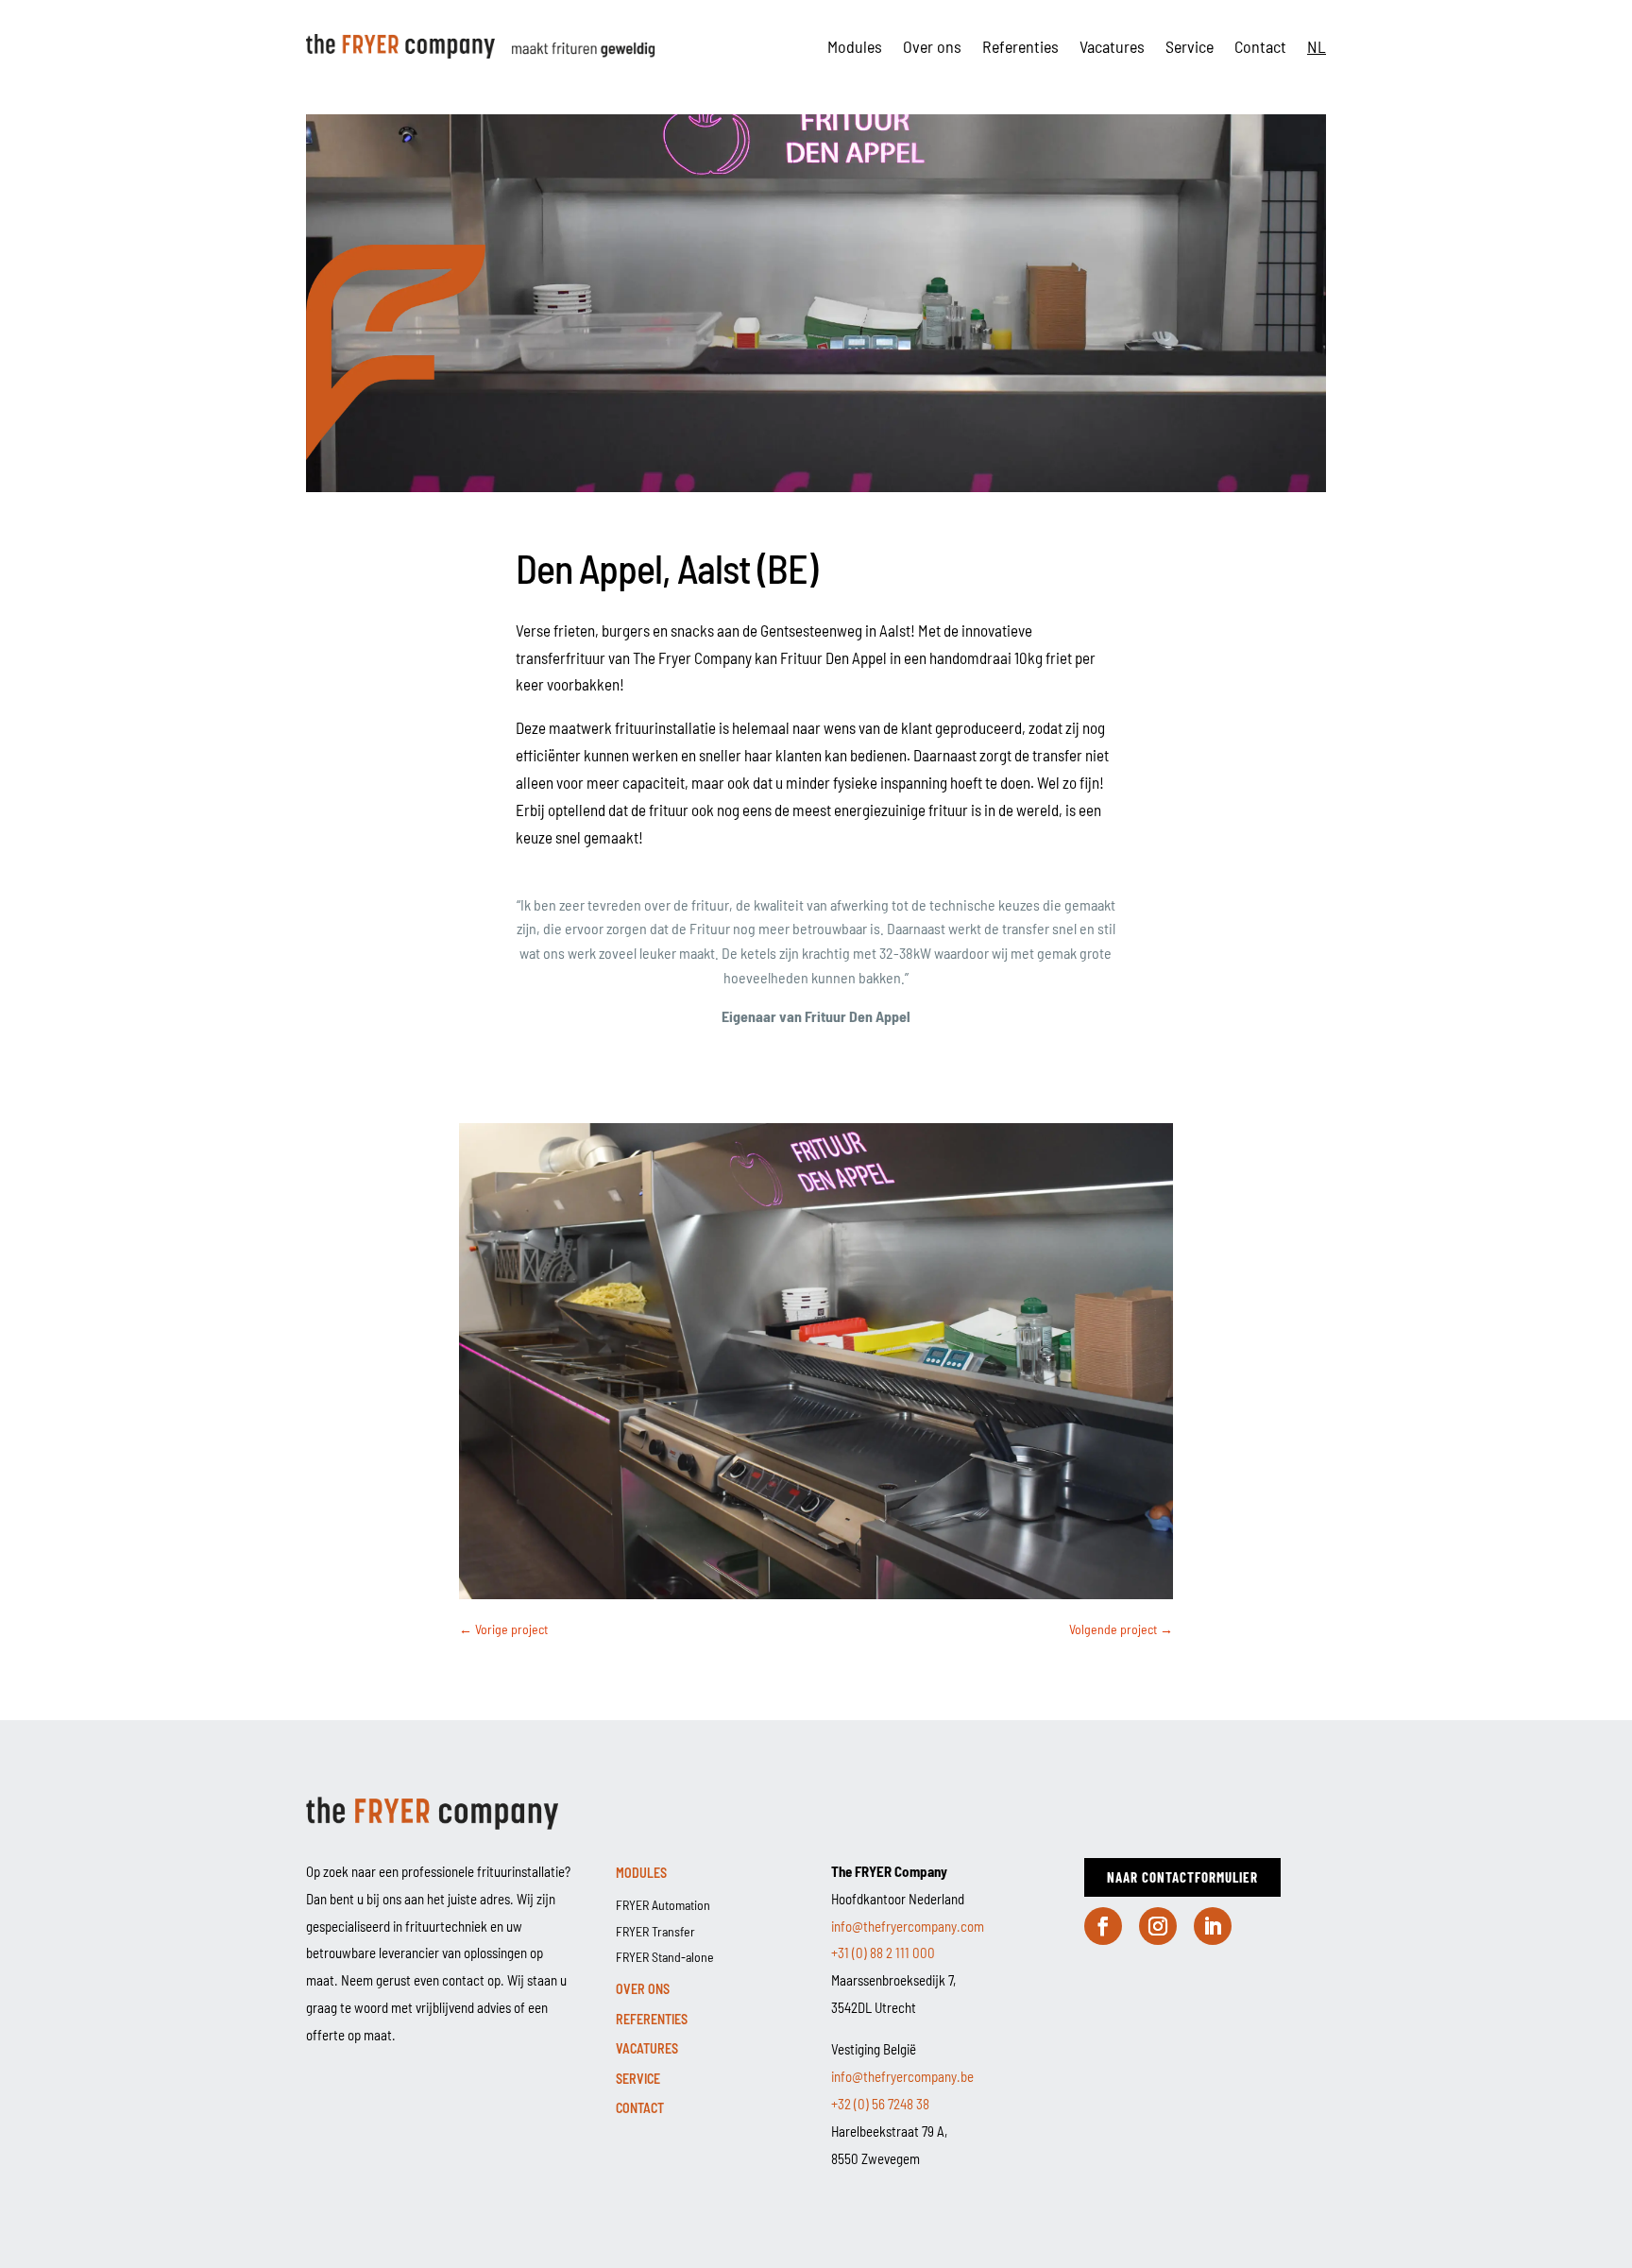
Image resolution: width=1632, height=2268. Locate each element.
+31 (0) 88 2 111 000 (883, 1953)
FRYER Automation (663, 1905)
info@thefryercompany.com (908, 1926)
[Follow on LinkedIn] (1213, 1926)
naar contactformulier (1182, 1877)
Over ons (932, 46)
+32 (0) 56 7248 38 (880, 2104)
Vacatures (1112, 46)
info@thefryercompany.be (902, 2076)
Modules (855, 46)
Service (1190, 46)
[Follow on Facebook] (1103, 1926)
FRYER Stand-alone (665, 1957)
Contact (1260, 46)
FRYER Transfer (655, 1931)
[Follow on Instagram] (1158, 1926)
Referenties (1020, 46)
